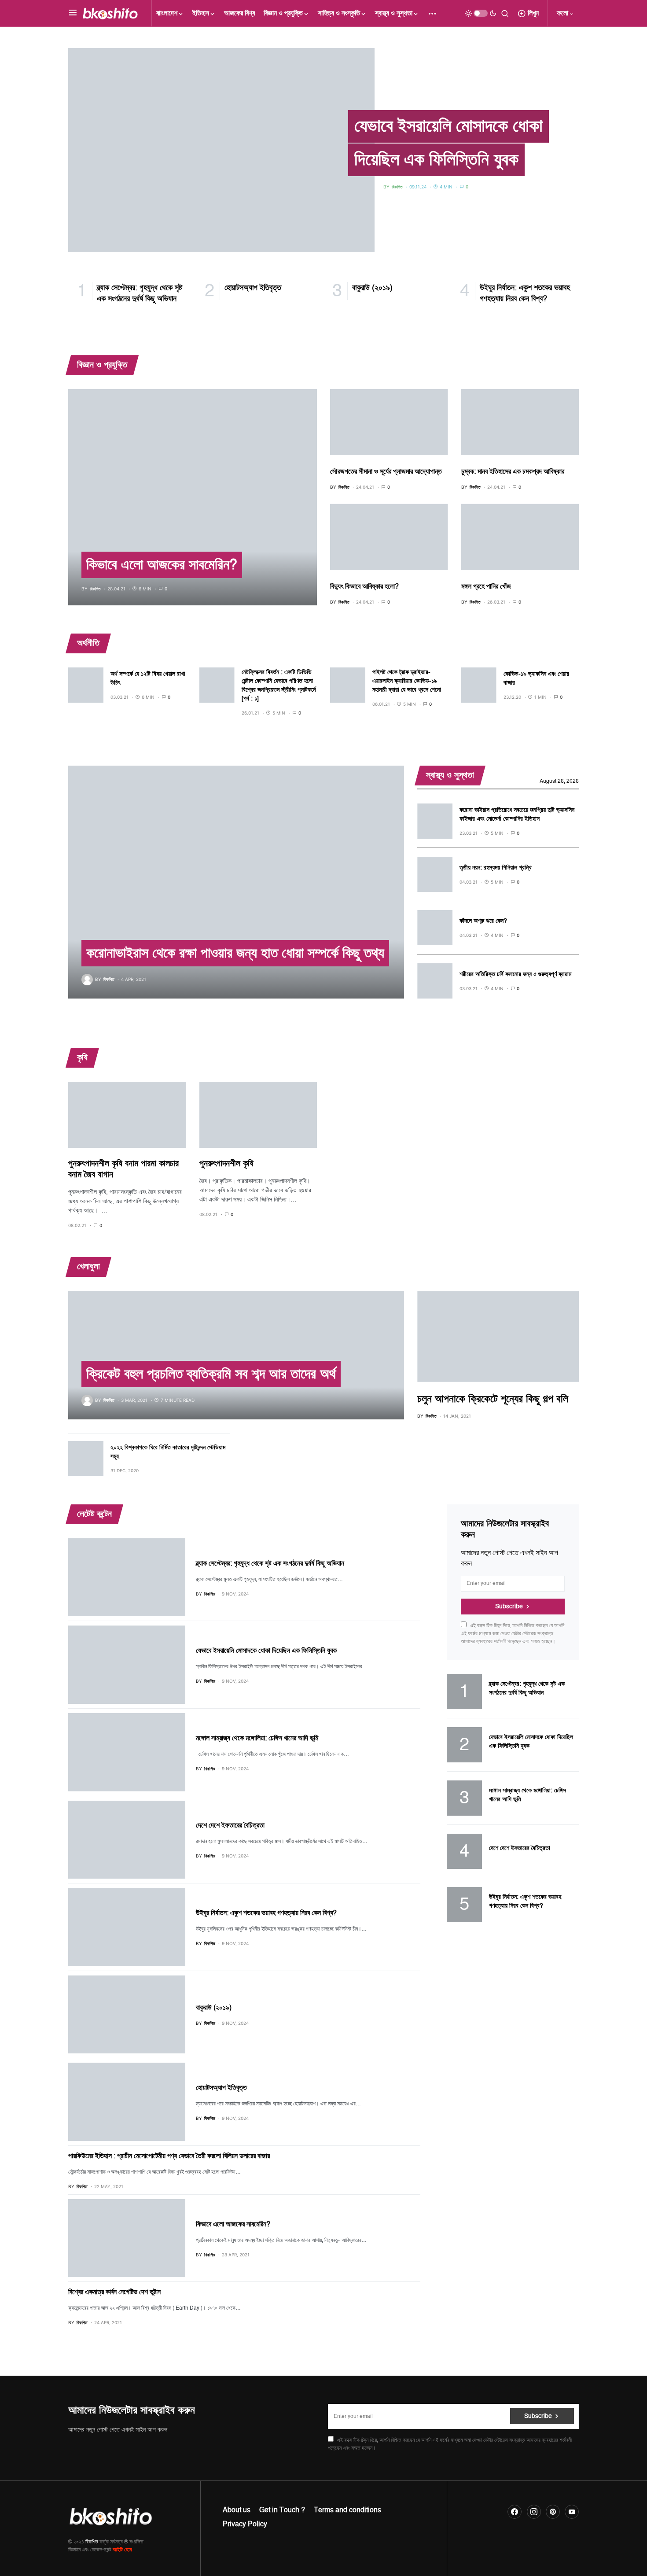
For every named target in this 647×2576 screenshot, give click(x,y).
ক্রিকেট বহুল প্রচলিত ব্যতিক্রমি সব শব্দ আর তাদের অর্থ (211, 1374)
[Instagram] (534, 2512)
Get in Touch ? (282, 2510)
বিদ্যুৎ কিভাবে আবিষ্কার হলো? (364, 586)
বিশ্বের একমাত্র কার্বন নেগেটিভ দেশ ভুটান (114, 2292)
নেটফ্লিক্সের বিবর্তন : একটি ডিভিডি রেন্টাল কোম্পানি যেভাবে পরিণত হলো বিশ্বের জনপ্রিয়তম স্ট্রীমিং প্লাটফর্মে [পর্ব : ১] (279, 685)
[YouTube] (572, 2512)
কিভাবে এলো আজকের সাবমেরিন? (162, 565)
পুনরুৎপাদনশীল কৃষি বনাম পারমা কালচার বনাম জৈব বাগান (123, 1169)
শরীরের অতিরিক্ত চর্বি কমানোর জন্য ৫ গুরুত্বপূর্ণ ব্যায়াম (515, 974)
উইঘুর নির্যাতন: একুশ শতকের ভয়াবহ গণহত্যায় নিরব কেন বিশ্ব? (266, 1913)
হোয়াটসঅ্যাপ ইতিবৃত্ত (221, 2088)
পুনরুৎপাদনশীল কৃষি (226, 1164)
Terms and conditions (347, 2510)
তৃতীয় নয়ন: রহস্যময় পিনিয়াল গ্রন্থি (496, 868)
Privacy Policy (245, 2524)
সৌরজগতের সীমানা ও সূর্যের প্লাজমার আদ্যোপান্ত (386, 472)
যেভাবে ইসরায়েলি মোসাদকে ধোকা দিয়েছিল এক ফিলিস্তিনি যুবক (448, 143)
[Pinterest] (553, 2512)
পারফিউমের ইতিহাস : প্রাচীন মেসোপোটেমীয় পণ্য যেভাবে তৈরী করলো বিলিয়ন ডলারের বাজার (169, 2156)
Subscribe (509, 1606)
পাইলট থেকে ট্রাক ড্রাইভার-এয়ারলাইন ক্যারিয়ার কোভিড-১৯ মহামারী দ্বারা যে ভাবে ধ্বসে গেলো (407, 681)
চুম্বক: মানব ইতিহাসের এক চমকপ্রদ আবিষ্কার (513, 472)
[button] (73, 13)
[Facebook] (515, 2512)
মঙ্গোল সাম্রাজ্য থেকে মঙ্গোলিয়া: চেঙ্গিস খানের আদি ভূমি (257, 1738)
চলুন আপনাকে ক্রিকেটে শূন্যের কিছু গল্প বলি (493, 1399)
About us (237, 2510)
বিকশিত (92, 2542)
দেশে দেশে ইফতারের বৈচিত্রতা (230, 1825)
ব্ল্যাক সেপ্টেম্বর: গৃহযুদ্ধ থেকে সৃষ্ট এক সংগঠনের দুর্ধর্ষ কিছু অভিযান (270, 1563)
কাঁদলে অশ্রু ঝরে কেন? (483, 921)
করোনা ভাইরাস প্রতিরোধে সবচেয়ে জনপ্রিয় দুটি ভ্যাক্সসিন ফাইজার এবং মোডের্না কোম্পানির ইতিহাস (517, 814)
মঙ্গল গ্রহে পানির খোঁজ (486, 586)
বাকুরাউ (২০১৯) (214, 2008)
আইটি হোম (122, 2550)
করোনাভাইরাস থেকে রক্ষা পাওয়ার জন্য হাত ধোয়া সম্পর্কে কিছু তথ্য (235, 953)
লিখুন (533, 13)
